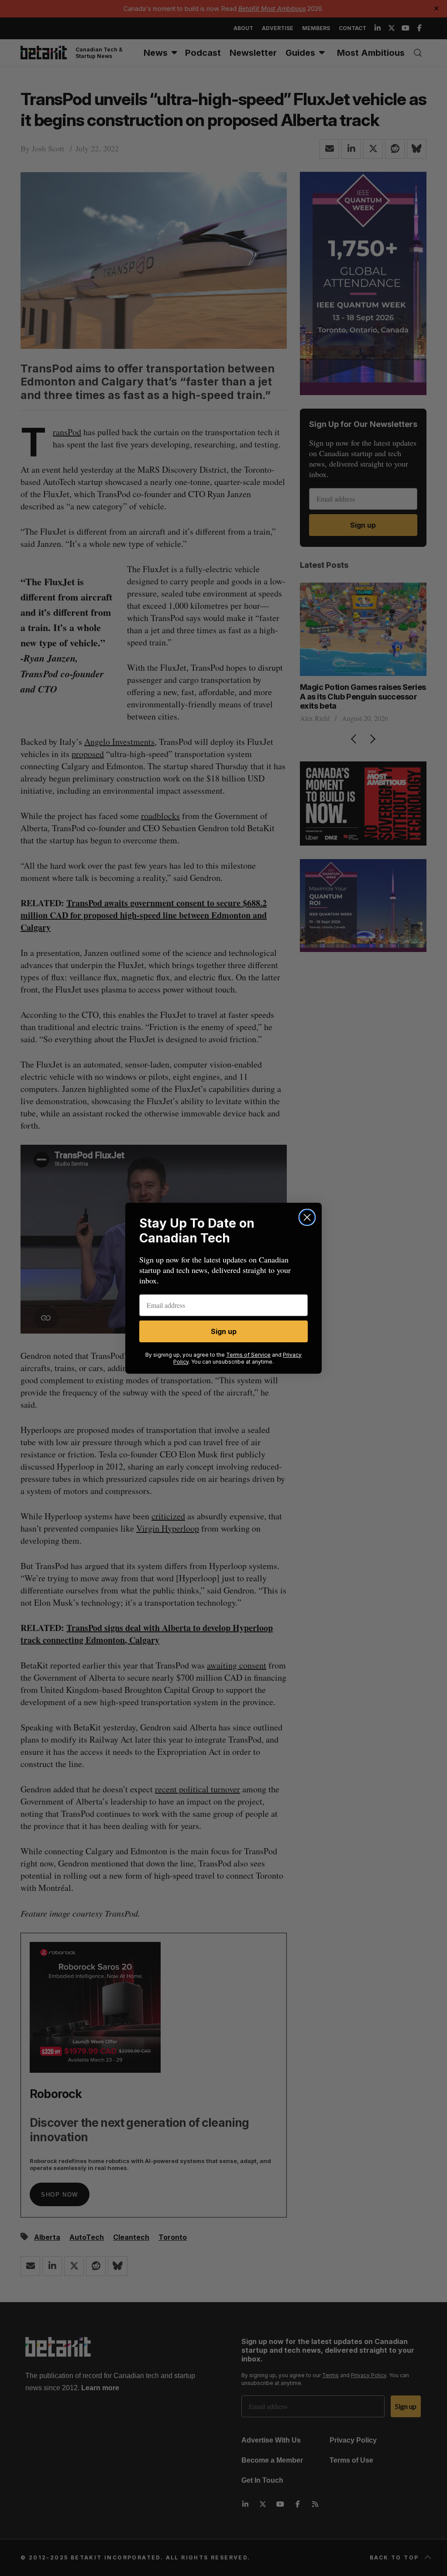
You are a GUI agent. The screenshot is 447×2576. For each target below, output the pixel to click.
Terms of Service (248, 1355)
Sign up (224, 1331)
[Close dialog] (307, 1217)
